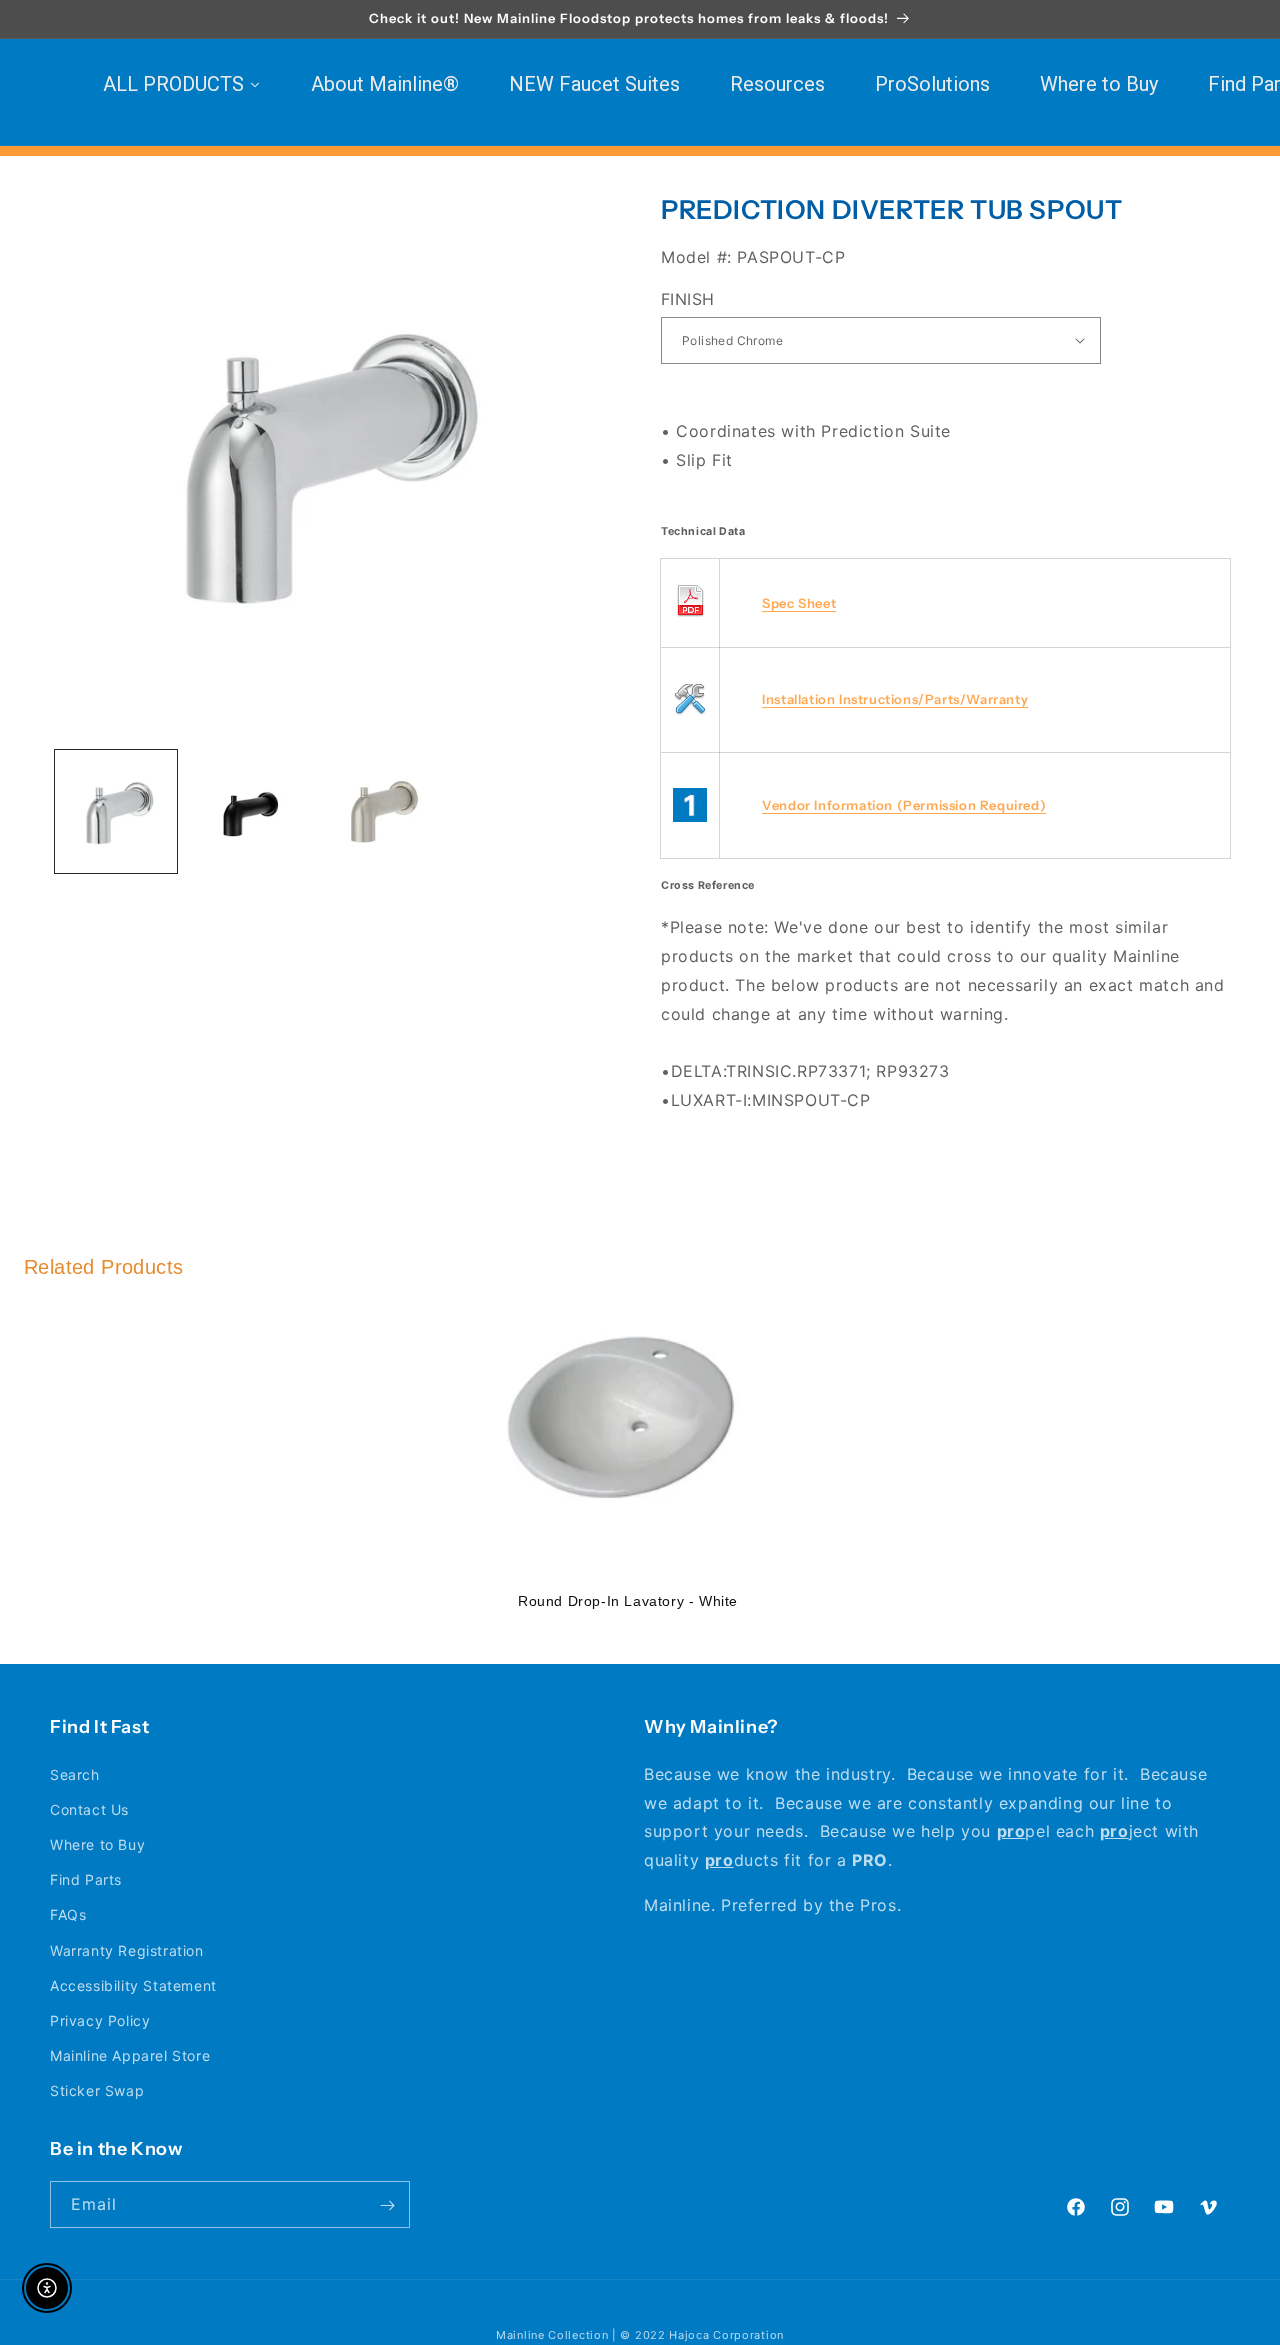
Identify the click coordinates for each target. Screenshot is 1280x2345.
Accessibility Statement (133, 1984)
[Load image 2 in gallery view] (248, 811)
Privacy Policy (100, 2020)
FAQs (68, 1914)
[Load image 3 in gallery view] (381, 811)
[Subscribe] (387, 2205)
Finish (687, 298)
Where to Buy (97, 1844)
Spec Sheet (799, 602)
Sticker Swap (97, 2090)
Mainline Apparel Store (130, 2055)
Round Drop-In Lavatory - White (628, 1601)
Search (75, 1773)
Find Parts (86, 1879)
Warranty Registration (127, 1949)
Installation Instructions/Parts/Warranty (895, 699)
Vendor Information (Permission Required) (904, 805)
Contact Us (89, 1809)
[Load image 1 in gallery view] (116, 811)
